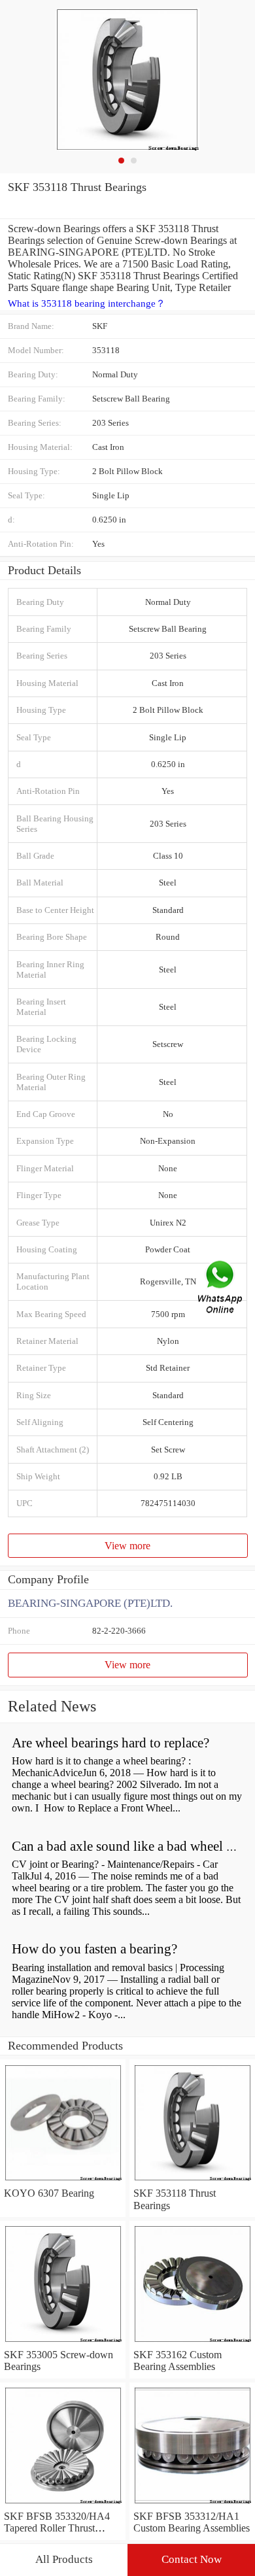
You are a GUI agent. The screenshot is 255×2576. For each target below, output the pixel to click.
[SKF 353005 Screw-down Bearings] (63, 2343)
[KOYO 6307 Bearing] (63, 2181)
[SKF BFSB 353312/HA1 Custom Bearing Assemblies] (192, 2504)
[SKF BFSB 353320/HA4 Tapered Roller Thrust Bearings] (63, 2504)
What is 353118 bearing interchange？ (87, 303)
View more (127, 1546)
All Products (64, 2559)
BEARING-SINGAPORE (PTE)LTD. (90, 1603)
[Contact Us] (221, 1288)
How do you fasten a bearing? (94, 1949)
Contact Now (192, 2559)
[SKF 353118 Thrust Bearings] (192, 2181)
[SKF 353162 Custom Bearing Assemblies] (192, 2343)
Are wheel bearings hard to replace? (110, 1743)
